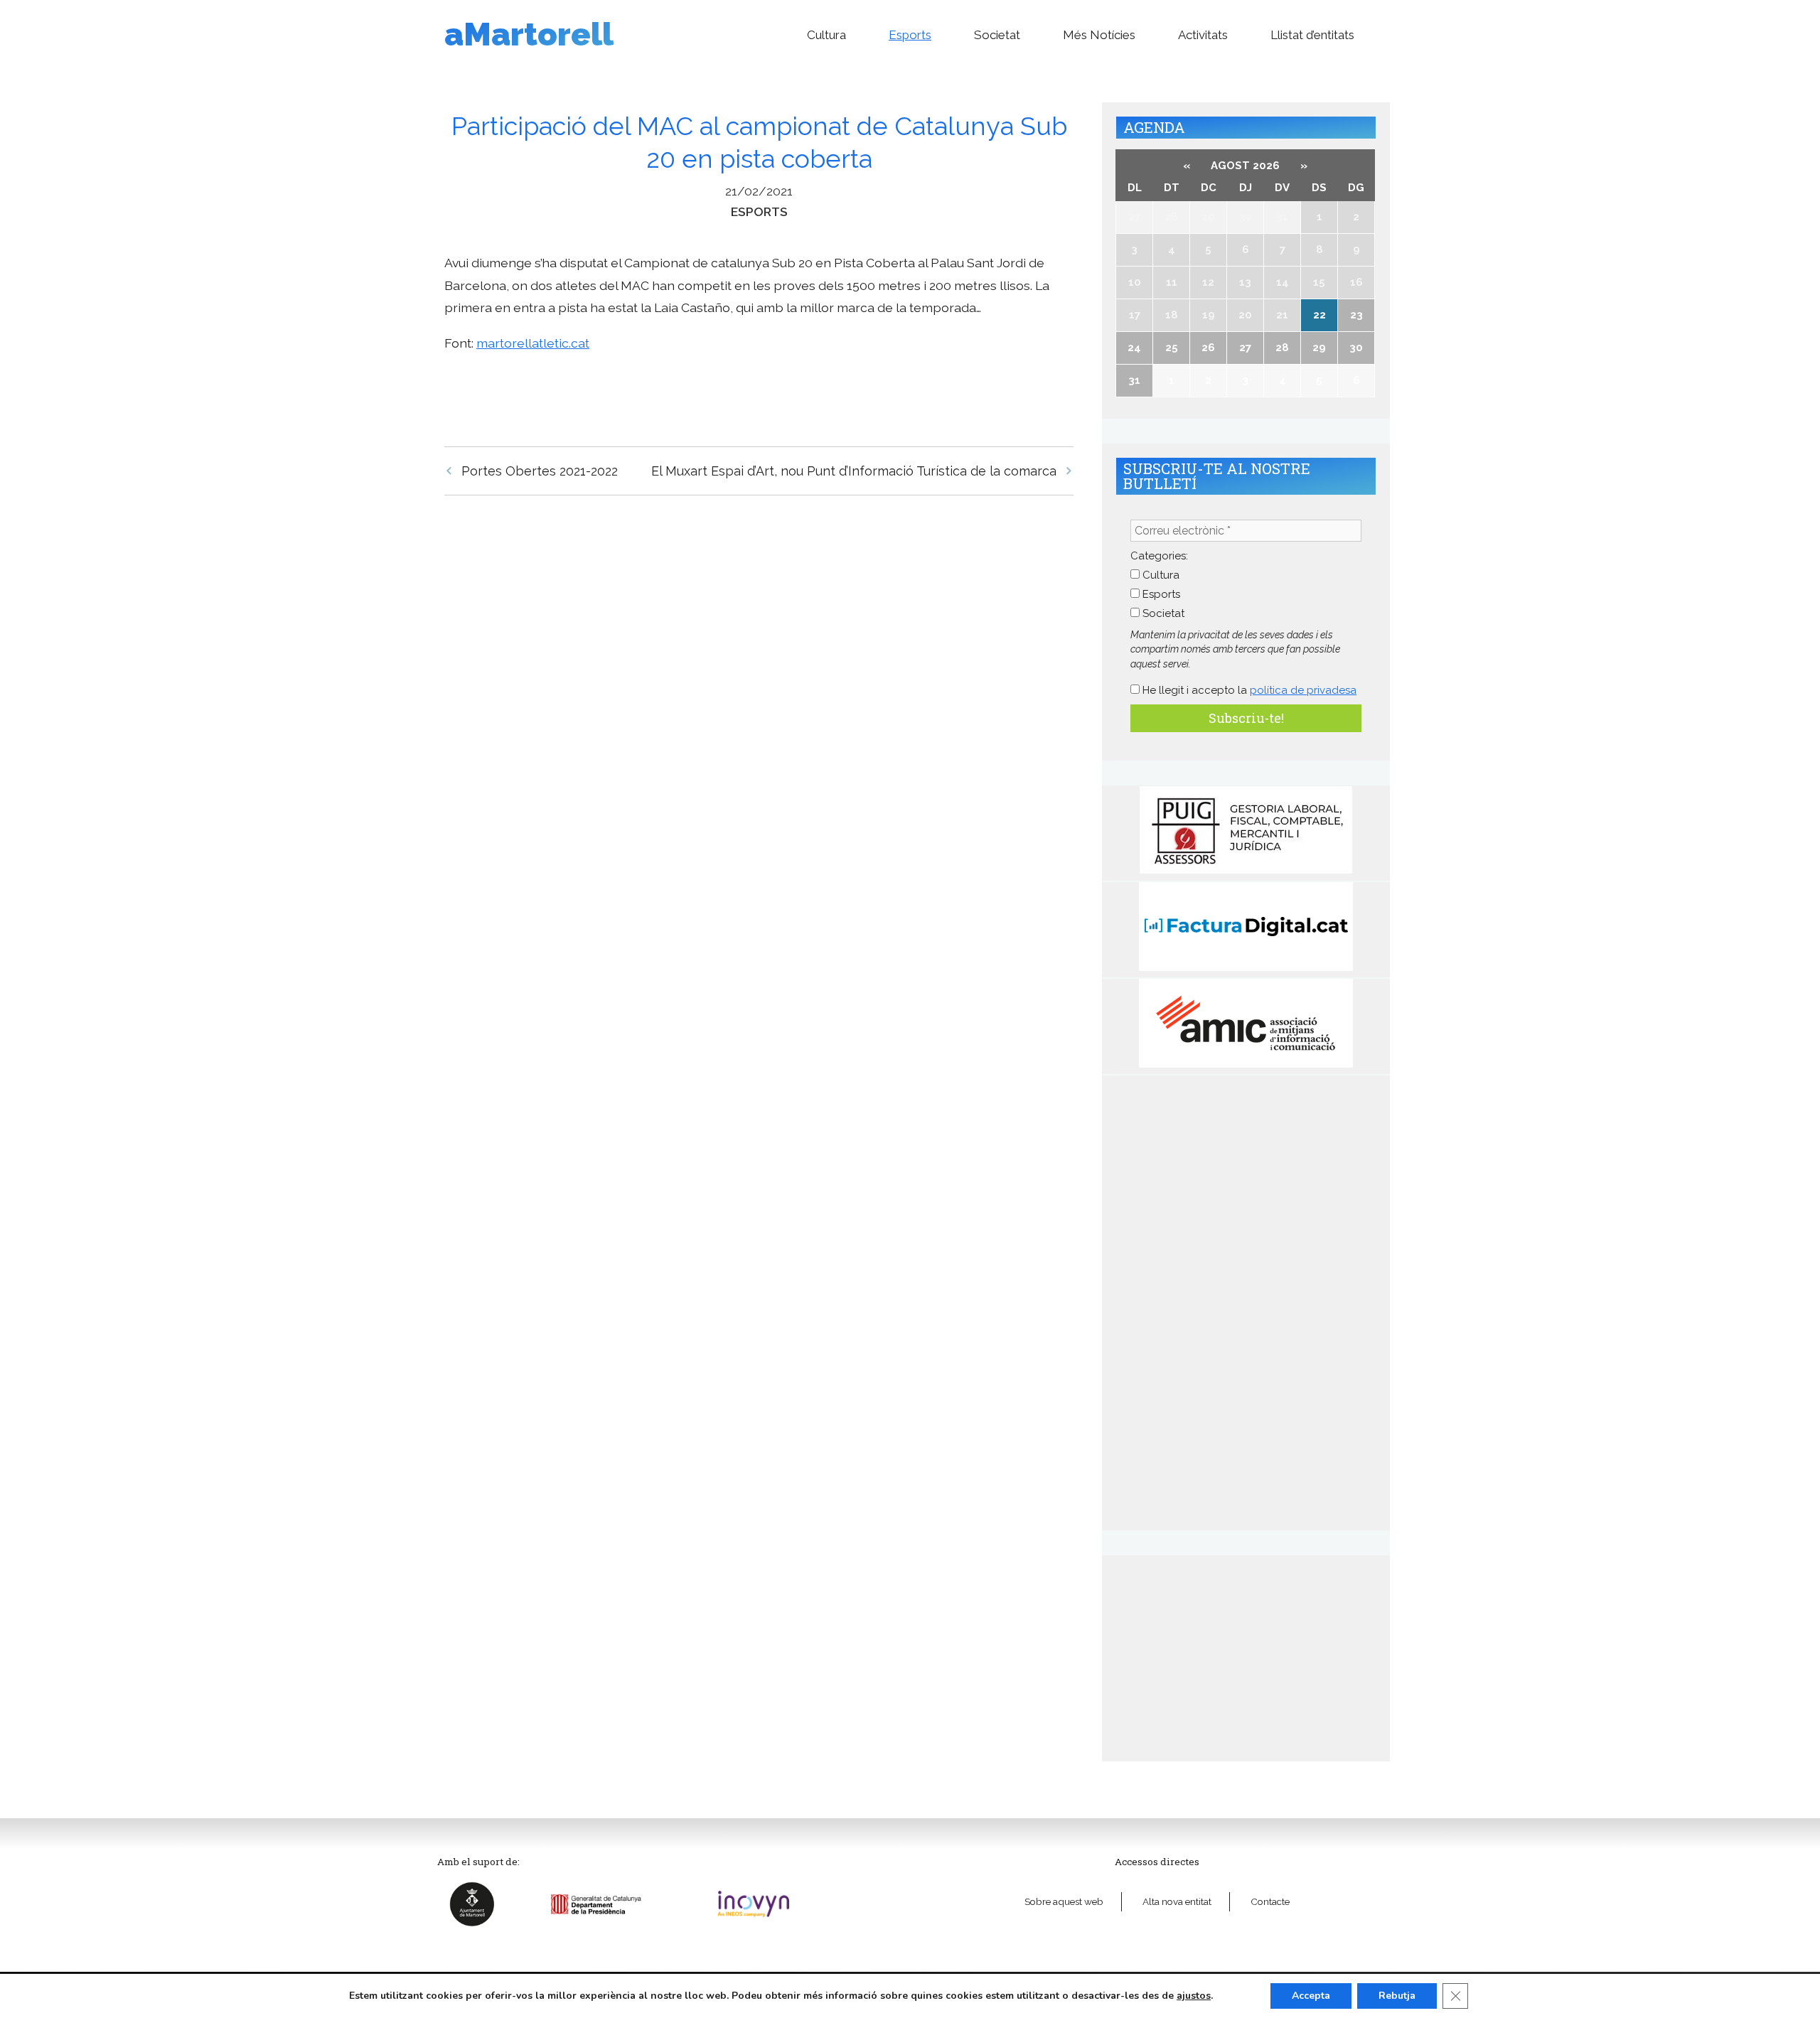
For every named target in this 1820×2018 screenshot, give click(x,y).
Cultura (826, 35)
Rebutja (1397, 1996)
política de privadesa (1303, 690)
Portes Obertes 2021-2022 (540, 471)
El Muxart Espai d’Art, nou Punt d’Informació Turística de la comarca (854, 471)
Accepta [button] (1311, 1996)
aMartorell (529, 34)
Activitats (1203, 35)
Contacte (1270, 1901)
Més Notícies (1099, 35)
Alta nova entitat (1177, 1901)
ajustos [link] (1194, 1996)
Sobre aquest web (1064, 1901)
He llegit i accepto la (1248, 690)
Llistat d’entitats (1312, 35)
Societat (997, 35)
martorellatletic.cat (533, 343)
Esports (910, 35)
